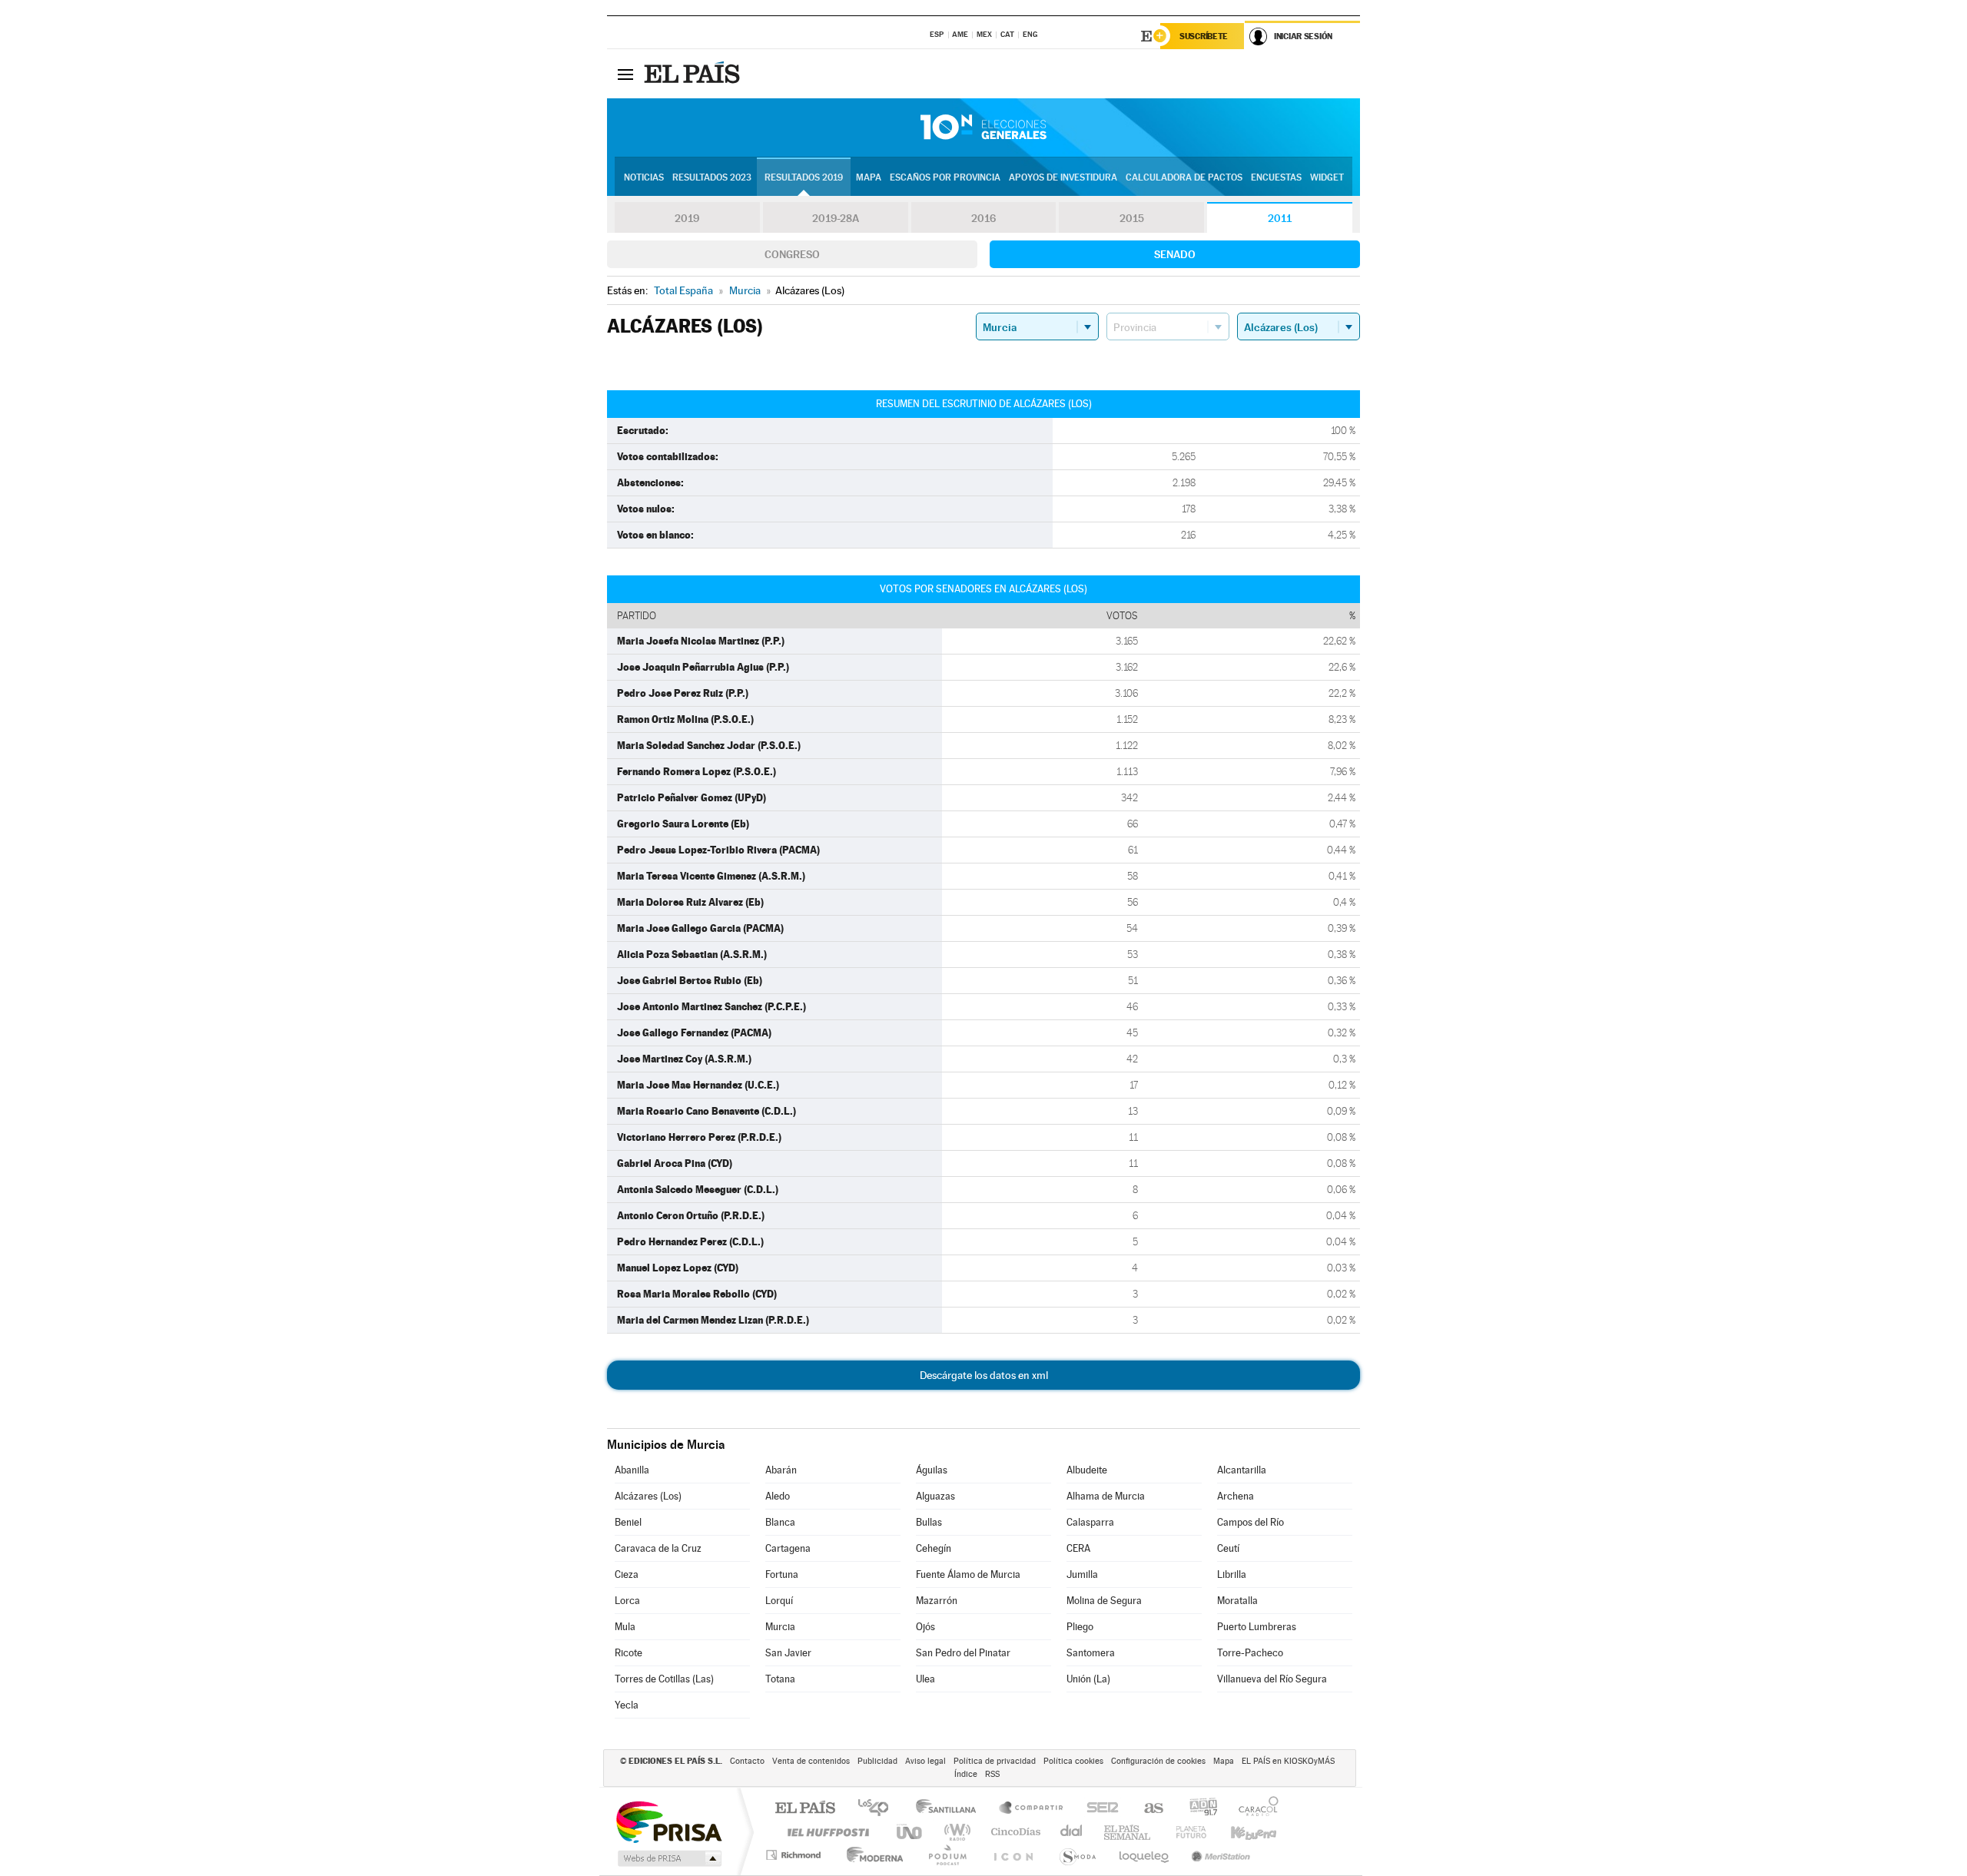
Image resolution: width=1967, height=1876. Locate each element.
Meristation (1219, 1855)
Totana (780, 1679)
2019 (687, 218)
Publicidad (877, 1761)
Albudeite (1087, 1470)
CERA (1078, 1548)
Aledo (778, 1496)
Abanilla (632, 1470)
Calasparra (1090, 1522)
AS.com (1147, 1809)
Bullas (929, 1522)
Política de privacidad (995, 1761)
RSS (992, 1774)
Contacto (747, 1761)
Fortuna (782, 1574)
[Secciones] (625, 74)
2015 (1132, 218)
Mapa (869, 177)
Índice (966, 1774)
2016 (983, 218)
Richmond (795, 1855)
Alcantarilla (1242, 1470)
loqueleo (1145, 1855)
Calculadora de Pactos (1184, 177)
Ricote (629, 1653)
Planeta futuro (1185, 1832)
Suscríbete (1204, 36)
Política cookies (1073, 1761)
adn (1197, 1809)
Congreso (792, 254)
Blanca (780, 1522)
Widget (1327, 177)
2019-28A (836, 218)
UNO (911, 1832)
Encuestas (1276, 177)
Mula (625, 1627)
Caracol (1254, 1809)
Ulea (925, 1679)
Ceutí (1228, 1548)
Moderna (871, 1855)
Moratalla (1237, 1601)
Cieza (627, 1574)
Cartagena (788, 1548)
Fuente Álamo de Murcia (968, 1574)
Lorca (627, 1601)
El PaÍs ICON (1013, 1855)
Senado (1175, 254)
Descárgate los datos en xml (984, 1375)
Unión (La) (1088, 1679)
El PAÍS (805, 1809)
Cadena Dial (1072, 1832)
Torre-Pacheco (1250, 1653)
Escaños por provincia (945, 177)
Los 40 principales (879, 1809)
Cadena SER (1098, 1809)
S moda (1077, 1855)
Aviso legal (925, 1761)
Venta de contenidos (811, 1761)
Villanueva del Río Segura (1272, 1679)
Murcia (780, 1627)
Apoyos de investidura (1063, 177)
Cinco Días (1013, 1832)
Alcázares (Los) (648, 1496)
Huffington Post (825, 1832)
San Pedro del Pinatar (963, 1653)
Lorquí (779, 1601)
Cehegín (934, 1548)
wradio (955, 1832)
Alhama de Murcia (1106, 1496)
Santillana (950, 1809)
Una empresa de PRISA (668, 1821)
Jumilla (1082, 1574)
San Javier (788, 1653)
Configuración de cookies (1158, 1761)
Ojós (925, 1627)
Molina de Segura (1104, 1601)
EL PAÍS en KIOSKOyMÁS (1288, 1761)
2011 (1280, 218)
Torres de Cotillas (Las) (664, 1679)
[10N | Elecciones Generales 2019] (983, 128)
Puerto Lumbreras (1257, 1627)
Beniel (628, 1522)
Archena (1236, 1496)
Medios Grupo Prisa (668, 1858)
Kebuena (1240, 1832)
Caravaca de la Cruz (658, 1548)
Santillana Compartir (1032, 1809)
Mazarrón (937, 1601)
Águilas (932, 1470)
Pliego (1080, 1627)
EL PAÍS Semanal (1128, 1832)
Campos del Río (1251, 1522)
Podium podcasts (947, 1855)
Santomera (1091, 1653)
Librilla (1232, 1574)
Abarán (781, 1470)
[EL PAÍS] (694, 74)
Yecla (627, 1705)
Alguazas (935, 1496)
